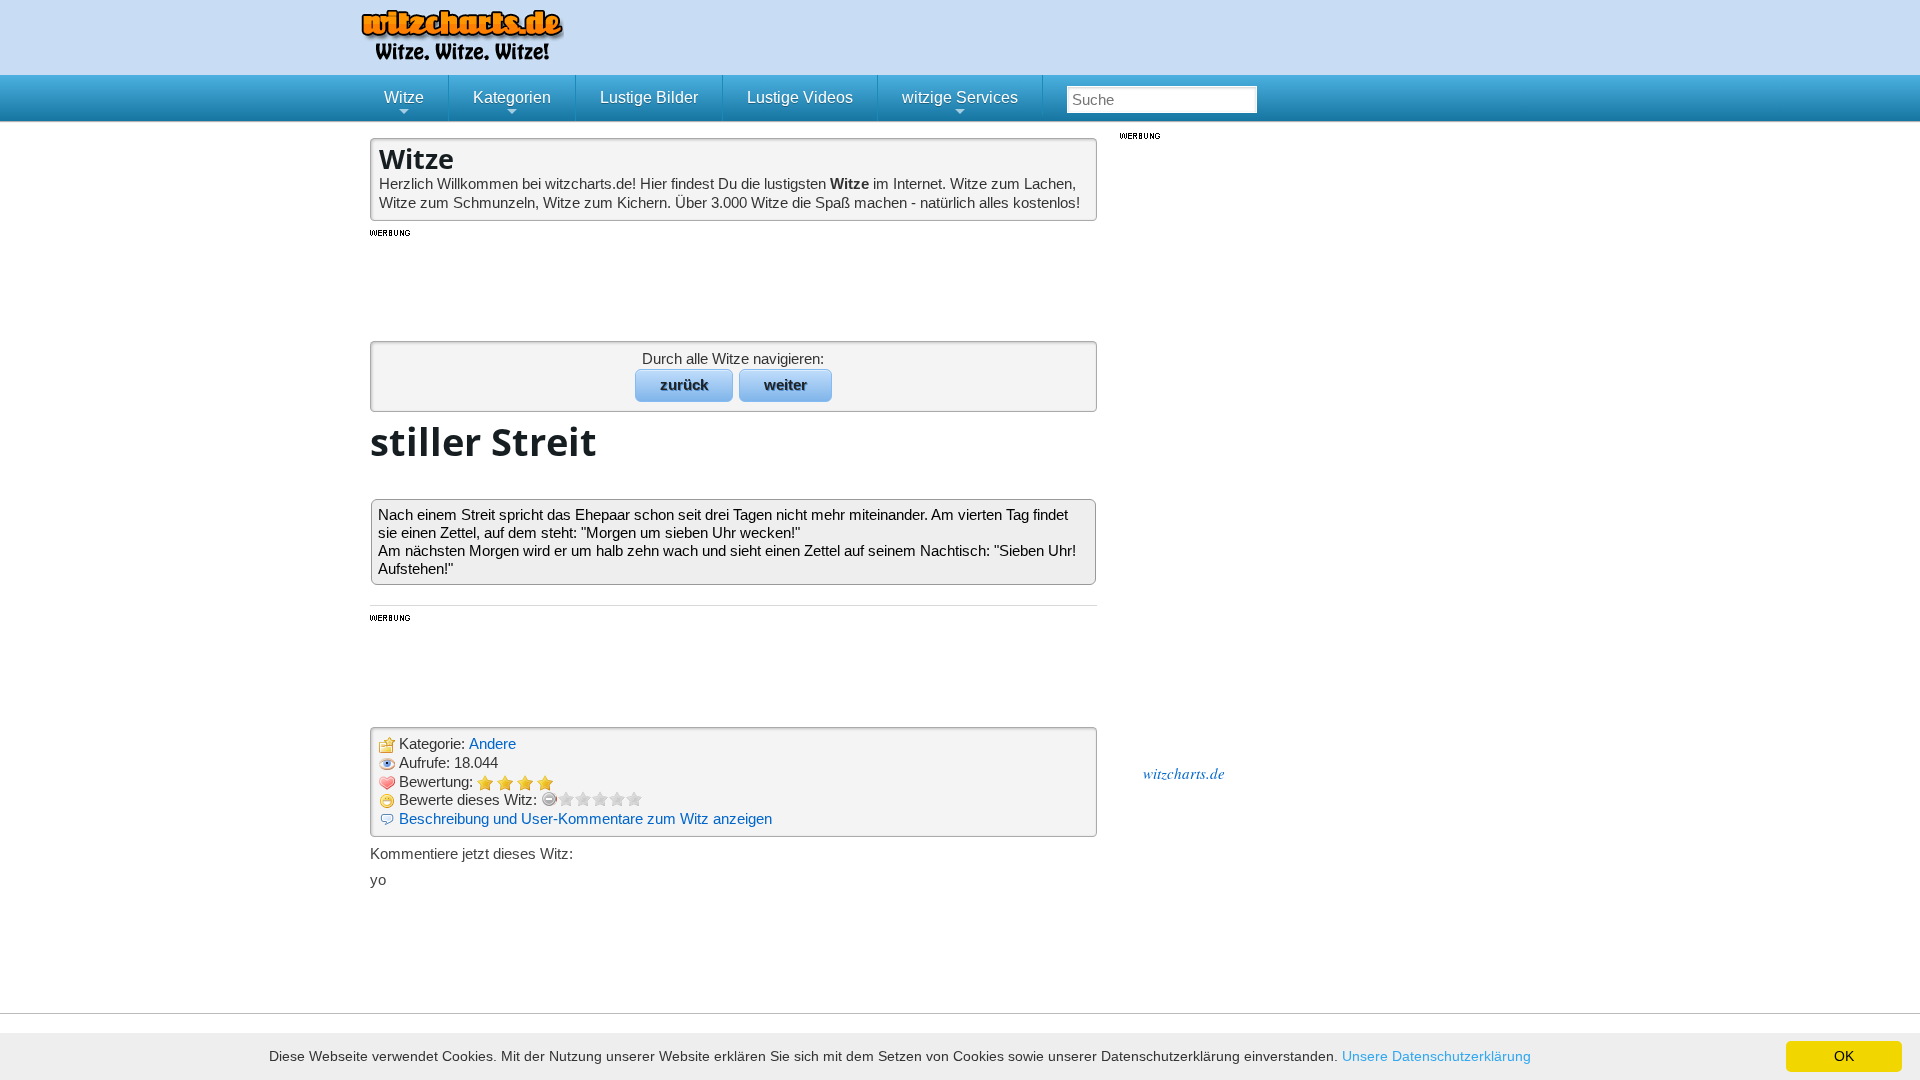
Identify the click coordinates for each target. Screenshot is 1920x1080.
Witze (404, 105)
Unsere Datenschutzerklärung (1436, 1056)
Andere (492, 743)
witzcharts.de (1184, 773)
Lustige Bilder (649, 97)
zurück (684, 384)
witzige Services (960, 105)
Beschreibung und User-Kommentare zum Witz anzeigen (585, 818)
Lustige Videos (800, 97)
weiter (785, 384)
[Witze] (462, 54)
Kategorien (512, 105)
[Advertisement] (735, 284)
